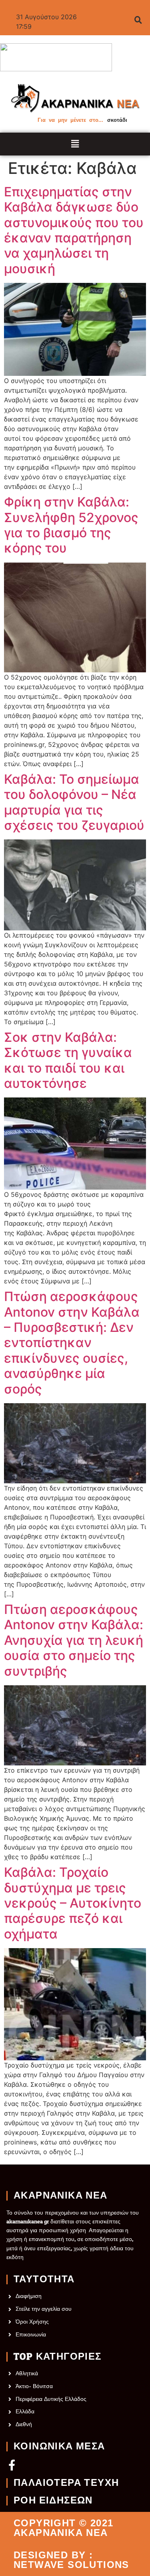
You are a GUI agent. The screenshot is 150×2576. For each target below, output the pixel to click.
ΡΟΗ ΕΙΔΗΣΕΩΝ (53, 2501)
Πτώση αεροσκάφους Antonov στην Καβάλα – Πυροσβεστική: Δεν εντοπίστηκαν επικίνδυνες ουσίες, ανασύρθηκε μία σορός (72, 1343)
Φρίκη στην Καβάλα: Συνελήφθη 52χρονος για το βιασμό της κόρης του (71, 525)
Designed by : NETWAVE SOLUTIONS (71, 2560)
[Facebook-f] (12, 2465)
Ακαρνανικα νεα (61, 2196)
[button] (75, 144)
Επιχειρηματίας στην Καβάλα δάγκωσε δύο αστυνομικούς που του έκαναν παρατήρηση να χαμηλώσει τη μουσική (74, 230)
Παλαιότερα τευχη (66, 2483)
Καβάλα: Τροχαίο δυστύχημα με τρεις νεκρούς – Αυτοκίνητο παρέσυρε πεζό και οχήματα (73, 1903)
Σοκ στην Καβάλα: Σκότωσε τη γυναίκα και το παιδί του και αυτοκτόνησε (68, 1060)
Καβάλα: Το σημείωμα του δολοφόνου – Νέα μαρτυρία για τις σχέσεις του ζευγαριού (74, 802)
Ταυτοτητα (44, 2279)
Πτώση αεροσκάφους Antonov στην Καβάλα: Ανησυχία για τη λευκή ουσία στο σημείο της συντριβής (74, 1640)
